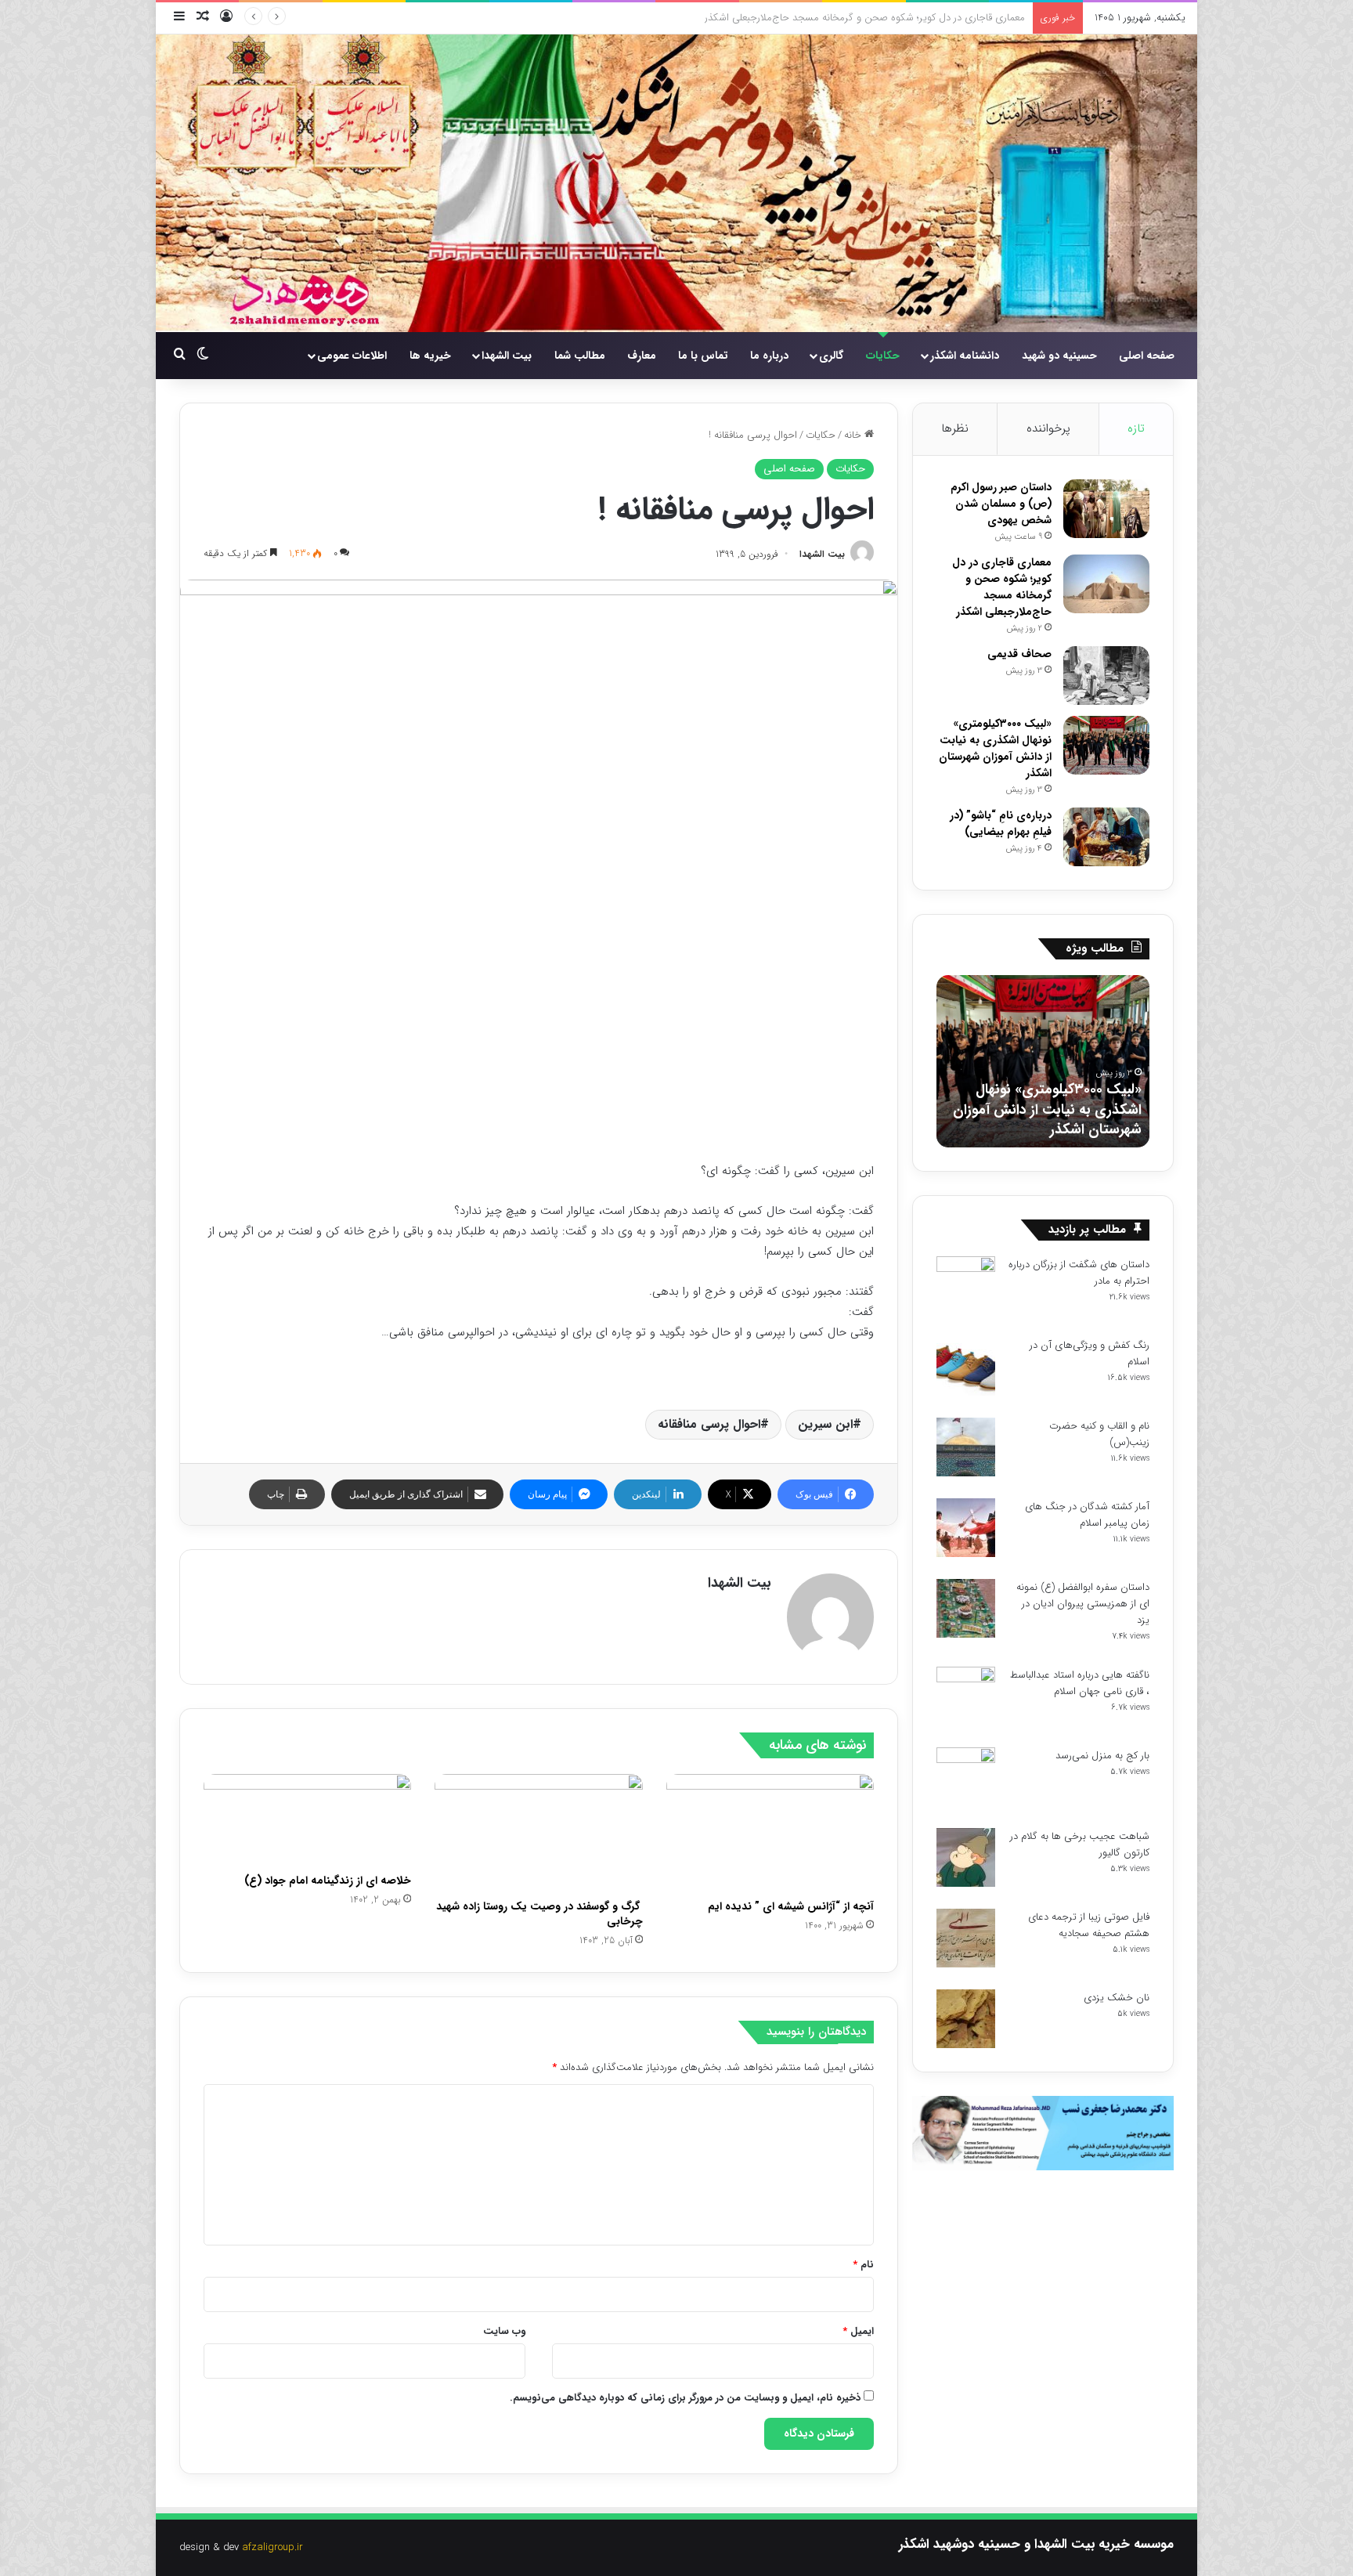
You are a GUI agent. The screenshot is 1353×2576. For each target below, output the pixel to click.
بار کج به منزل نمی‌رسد (1102, 1756)
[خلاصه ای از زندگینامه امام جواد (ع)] (307, 1820)
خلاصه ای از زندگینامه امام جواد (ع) (328, 1881)
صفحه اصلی (1147, 356)
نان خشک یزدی (1117, 1998)
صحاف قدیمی (997, 18)
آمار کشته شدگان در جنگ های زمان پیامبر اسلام (1087, 1515)
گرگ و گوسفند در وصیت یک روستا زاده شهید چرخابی (539, 1914)
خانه (854, 435)
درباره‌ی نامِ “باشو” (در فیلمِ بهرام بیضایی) (1001, 824)
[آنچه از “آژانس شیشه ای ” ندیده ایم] (770, 1833)
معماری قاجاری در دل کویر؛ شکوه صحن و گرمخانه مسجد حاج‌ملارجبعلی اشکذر (1002, 587)
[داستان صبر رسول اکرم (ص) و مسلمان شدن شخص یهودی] (1106, 509)
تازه (1136, 428)
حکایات (883, 356)
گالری (831, 356)
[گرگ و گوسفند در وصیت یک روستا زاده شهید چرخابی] (538, 1833)
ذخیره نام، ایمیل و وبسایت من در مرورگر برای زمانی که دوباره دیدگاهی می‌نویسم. (685, 2398)
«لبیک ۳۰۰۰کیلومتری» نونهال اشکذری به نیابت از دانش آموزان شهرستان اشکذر (995, 748)
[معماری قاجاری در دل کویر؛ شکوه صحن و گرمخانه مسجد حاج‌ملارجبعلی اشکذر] (1106, 584)
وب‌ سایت (504, 2331)
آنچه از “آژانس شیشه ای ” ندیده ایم (791, 1906)
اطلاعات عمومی (352, 356)
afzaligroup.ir (272, 2547)
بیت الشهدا (507, 356)
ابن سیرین (825, 1424)
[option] (965, 1061)
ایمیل (858, 2331)
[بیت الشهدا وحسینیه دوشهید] (676, 183)
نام (863, 2265)
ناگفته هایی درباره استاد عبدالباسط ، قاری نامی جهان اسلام (1080, 1683)
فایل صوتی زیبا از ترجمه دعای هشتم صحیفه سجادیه (1089, 1925)
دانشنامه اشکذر (965, 356)
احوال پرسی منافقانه (709, 1424)
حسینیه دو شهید (1059, 356)
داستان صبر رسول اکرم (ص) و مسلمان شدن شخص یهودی (1001, 504)
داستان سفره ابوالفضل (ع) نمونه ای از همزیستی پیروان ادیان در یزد (1083, 1604)
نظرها (955, 428)
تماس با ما (703, 356)
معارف (642, 356)
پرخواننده (1048, 428)
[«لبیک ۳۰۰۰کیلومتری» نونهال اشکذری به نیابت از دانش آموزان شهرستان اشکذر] (1106, 745)
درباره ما (769, 356)
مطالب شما (580, 356)
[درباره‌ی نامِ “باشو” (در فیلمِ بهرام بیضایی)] (1106, 837)
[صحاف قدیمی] (1106, 676)
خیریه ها (430, 356)
